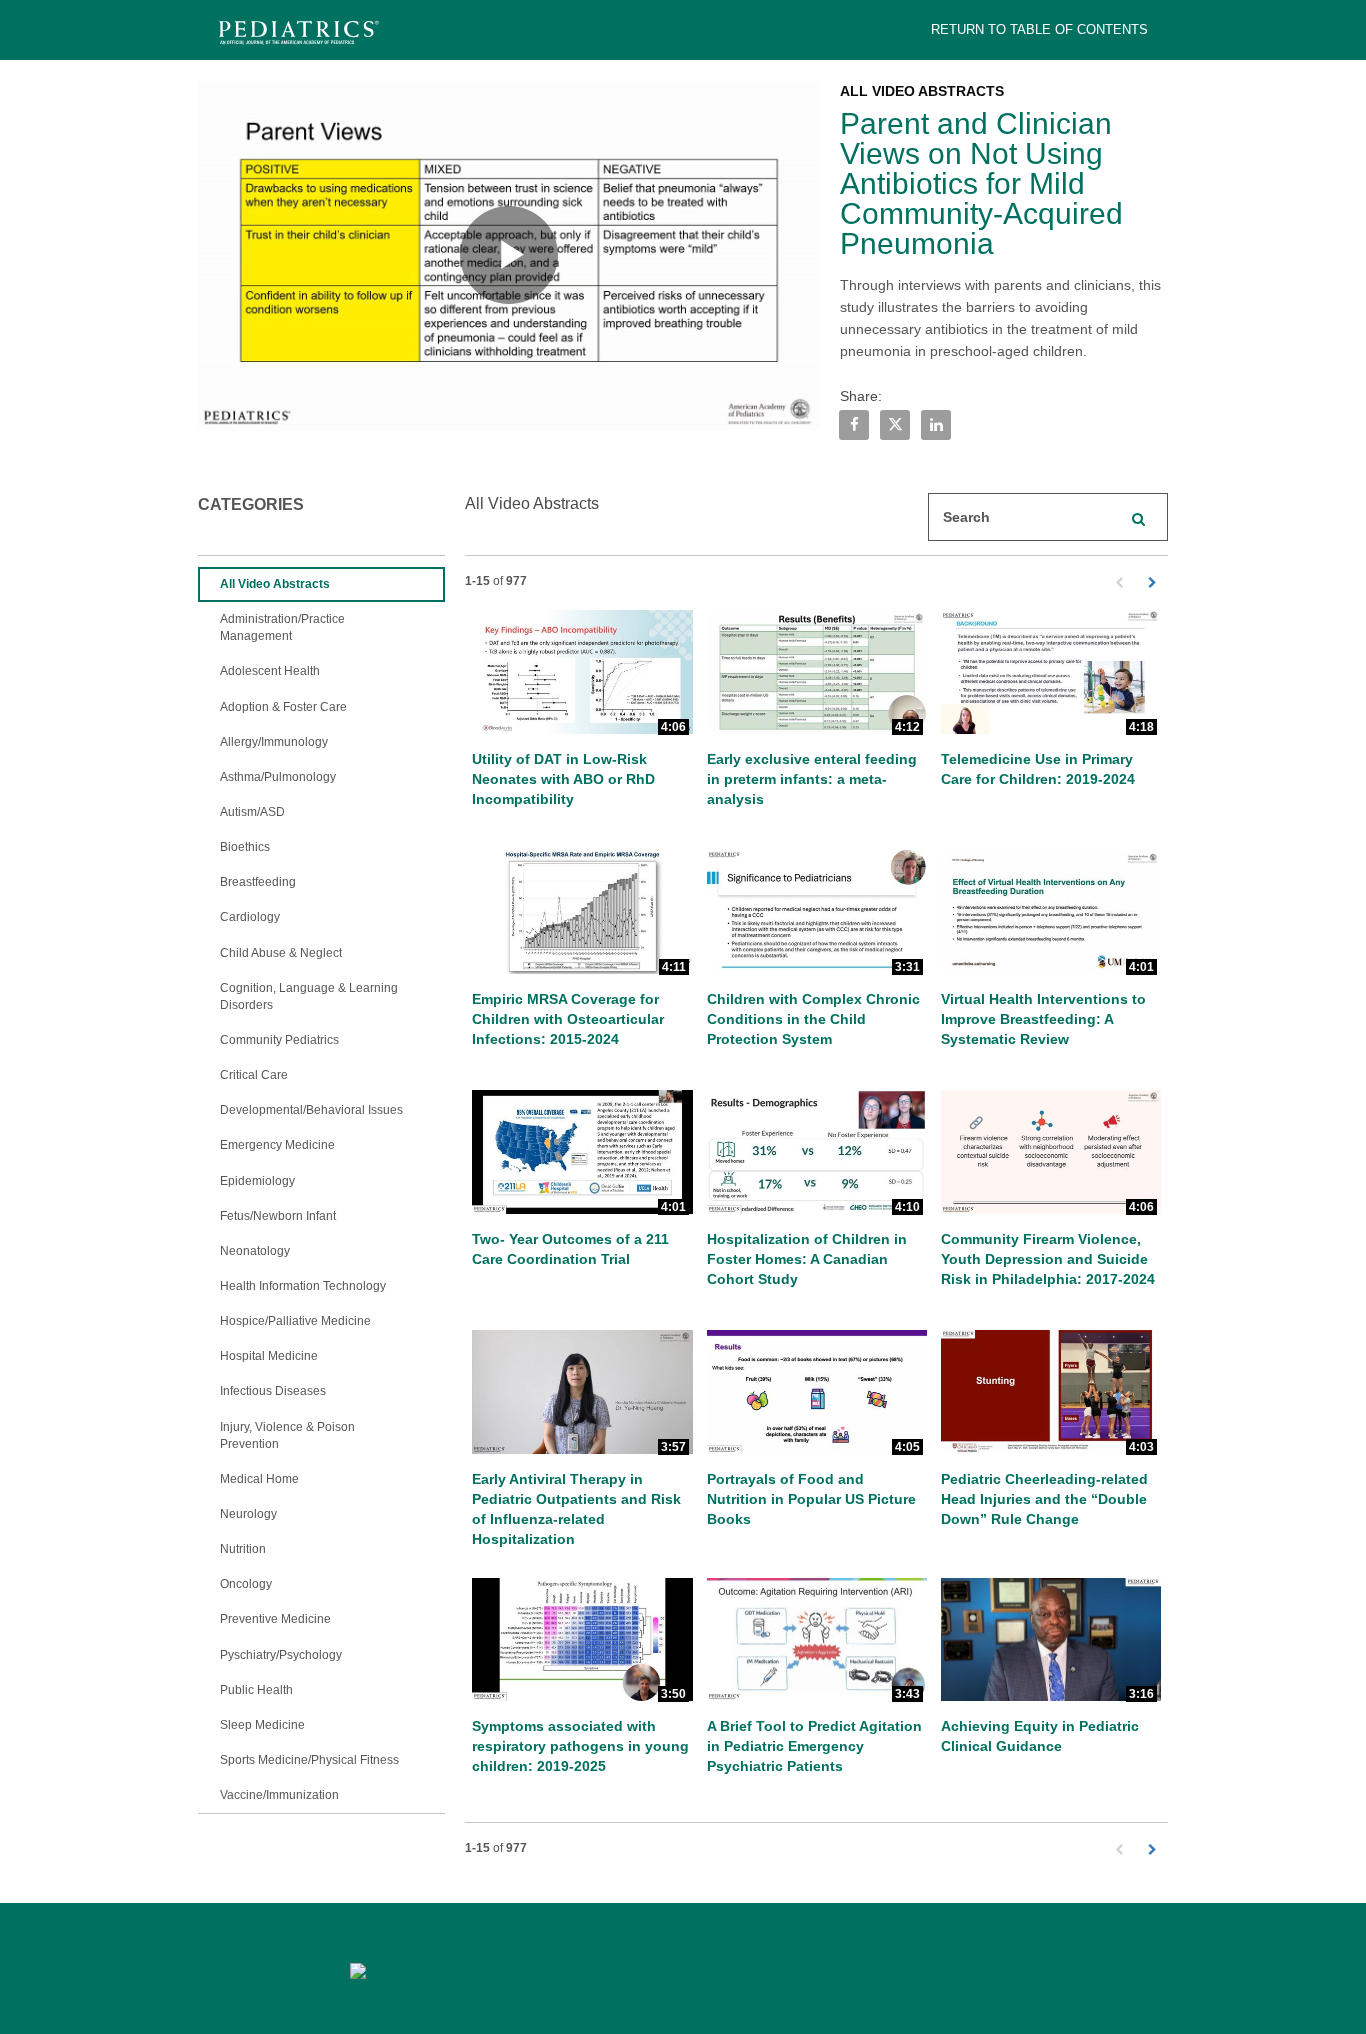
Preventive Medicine (275, 1619)
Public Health (256, 1690)
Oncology (246, 1584)
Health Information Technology (303, 1286)
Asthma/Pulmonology (278, 777)
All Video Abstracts (275, 584)
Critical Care (254, 1075)
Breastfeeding (258, 882)
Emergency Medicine (277, 1145)
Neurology (248, 1514)
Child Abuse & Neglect (281, 953)
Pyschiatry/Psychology (281, 1655)
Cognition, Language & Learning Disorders (309, 996)
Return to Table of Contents (1039, 29)
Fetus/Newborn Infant (278, 1216)
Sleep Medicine (262, 1725)
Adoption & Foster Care (283, 707)
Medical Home (259, 1479)
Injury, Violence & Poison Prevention (287, 1435)
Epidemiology (257, 1181)
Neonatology (255, 1251)
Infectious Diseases (273, 1391)
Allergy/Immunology (274, 742)
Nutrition (243, 1549)
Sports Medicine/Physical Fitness (309, 1760)
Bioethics (245, 847)
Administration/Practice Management (282, 627)
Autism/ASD (252, 812)
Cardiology (250, 917)
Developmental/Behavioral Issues (311, 1110)
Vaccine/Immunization (279, 1795)
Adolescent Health (270, 671)
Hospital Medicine (269, 1356)
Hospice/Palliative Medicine (295, 1321)
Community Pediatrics (279, 1040)
